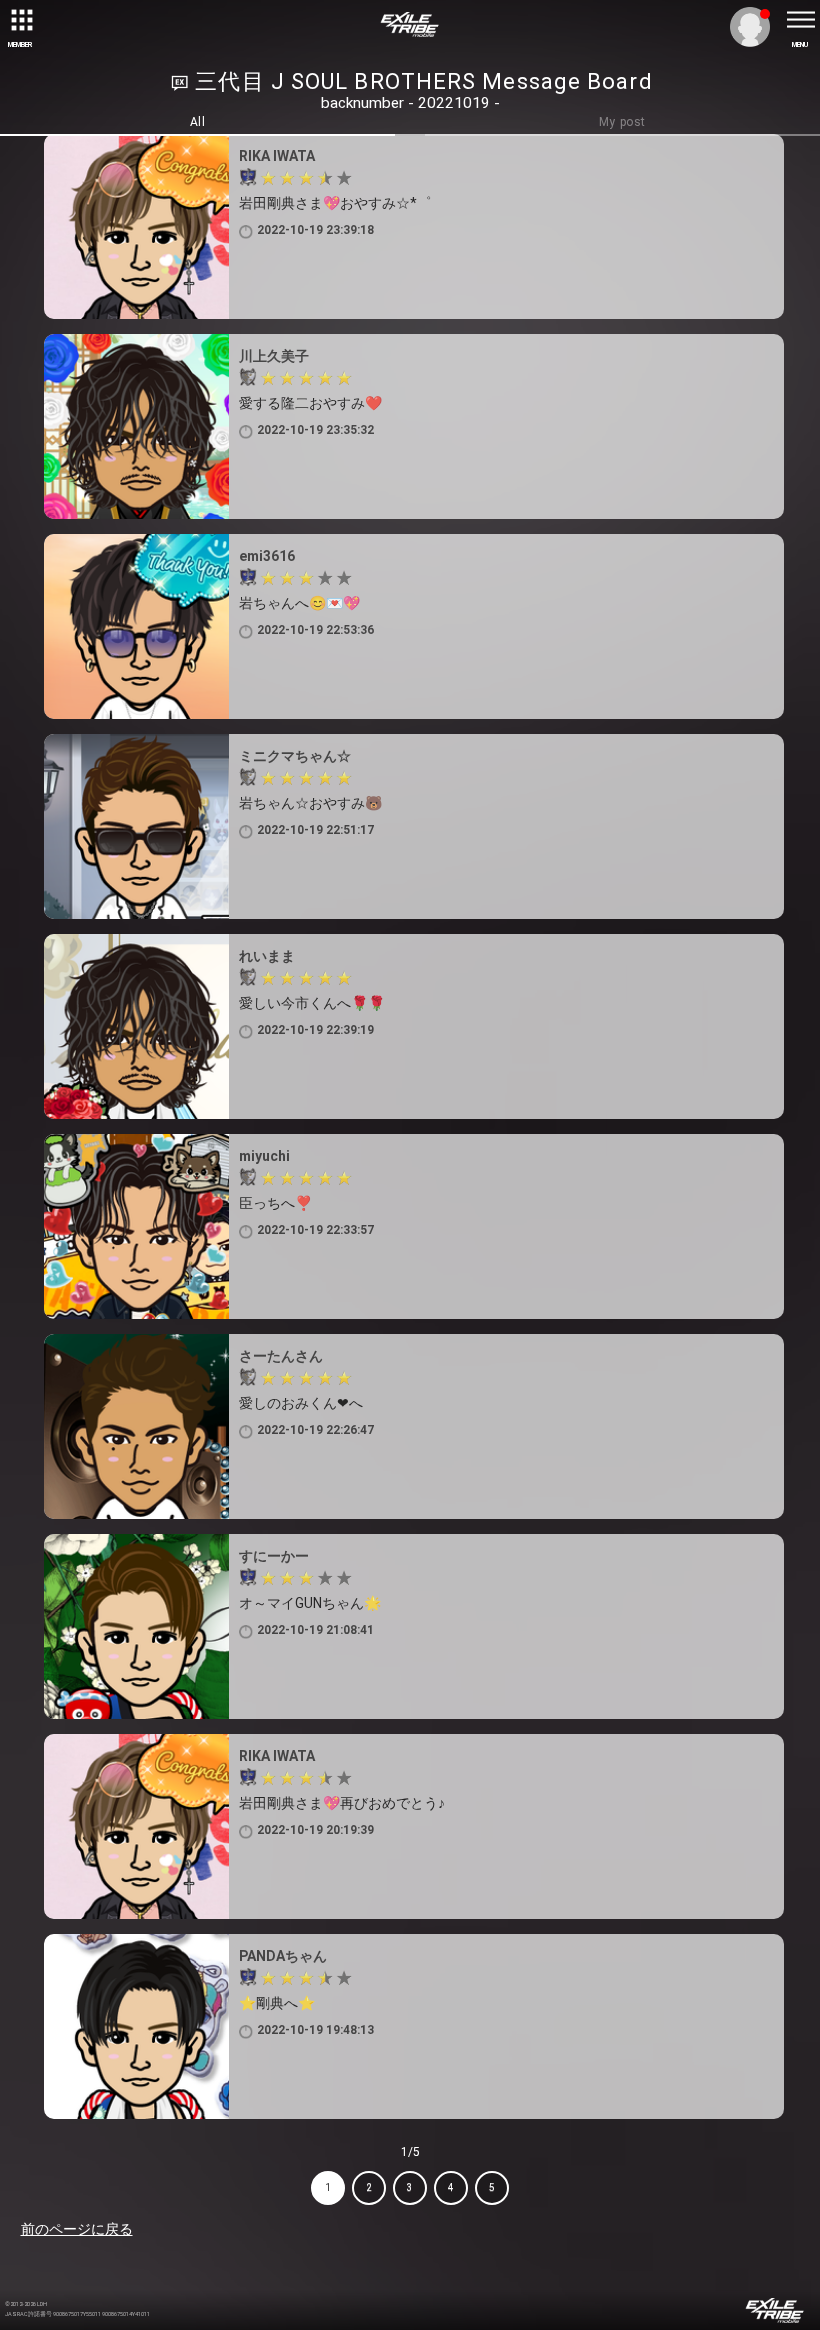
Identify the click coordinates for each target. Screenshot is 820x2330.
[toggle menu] (800, 20)
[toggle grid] (20, 20)
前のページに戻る (77, 2229)
